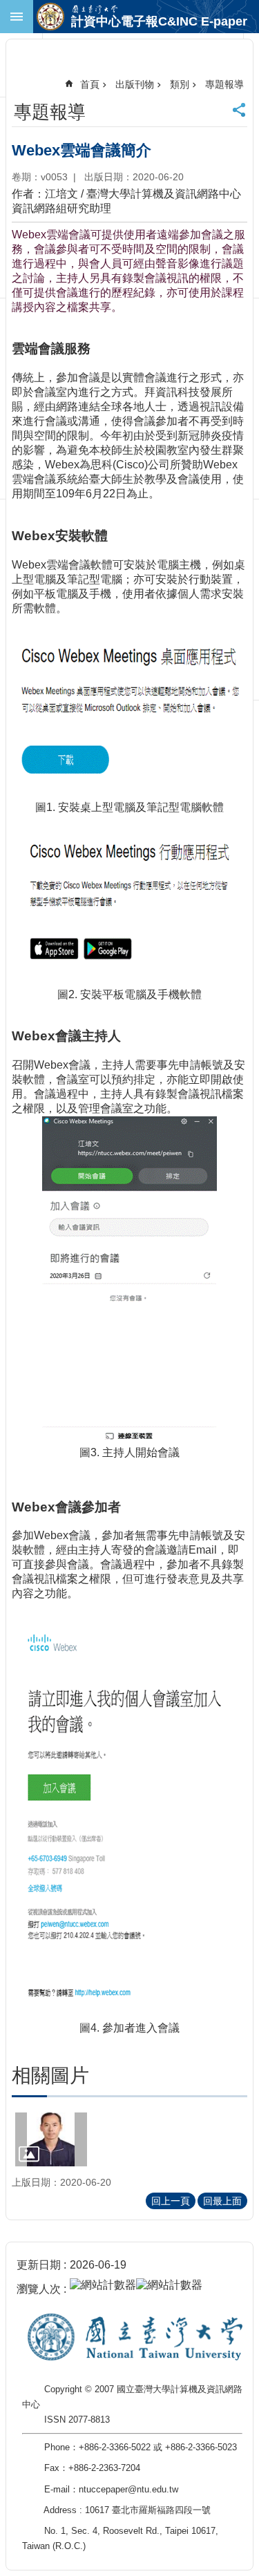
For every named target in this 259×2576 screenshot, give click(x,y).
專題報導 (224, 84)
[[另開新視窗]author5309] (51, 2139)
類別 (180, 84)
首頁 (90, 84)
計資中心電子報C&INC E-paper (159, 21)
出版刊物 (135, 84)
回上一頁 (171, 2201)
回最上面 (222, 2201)
